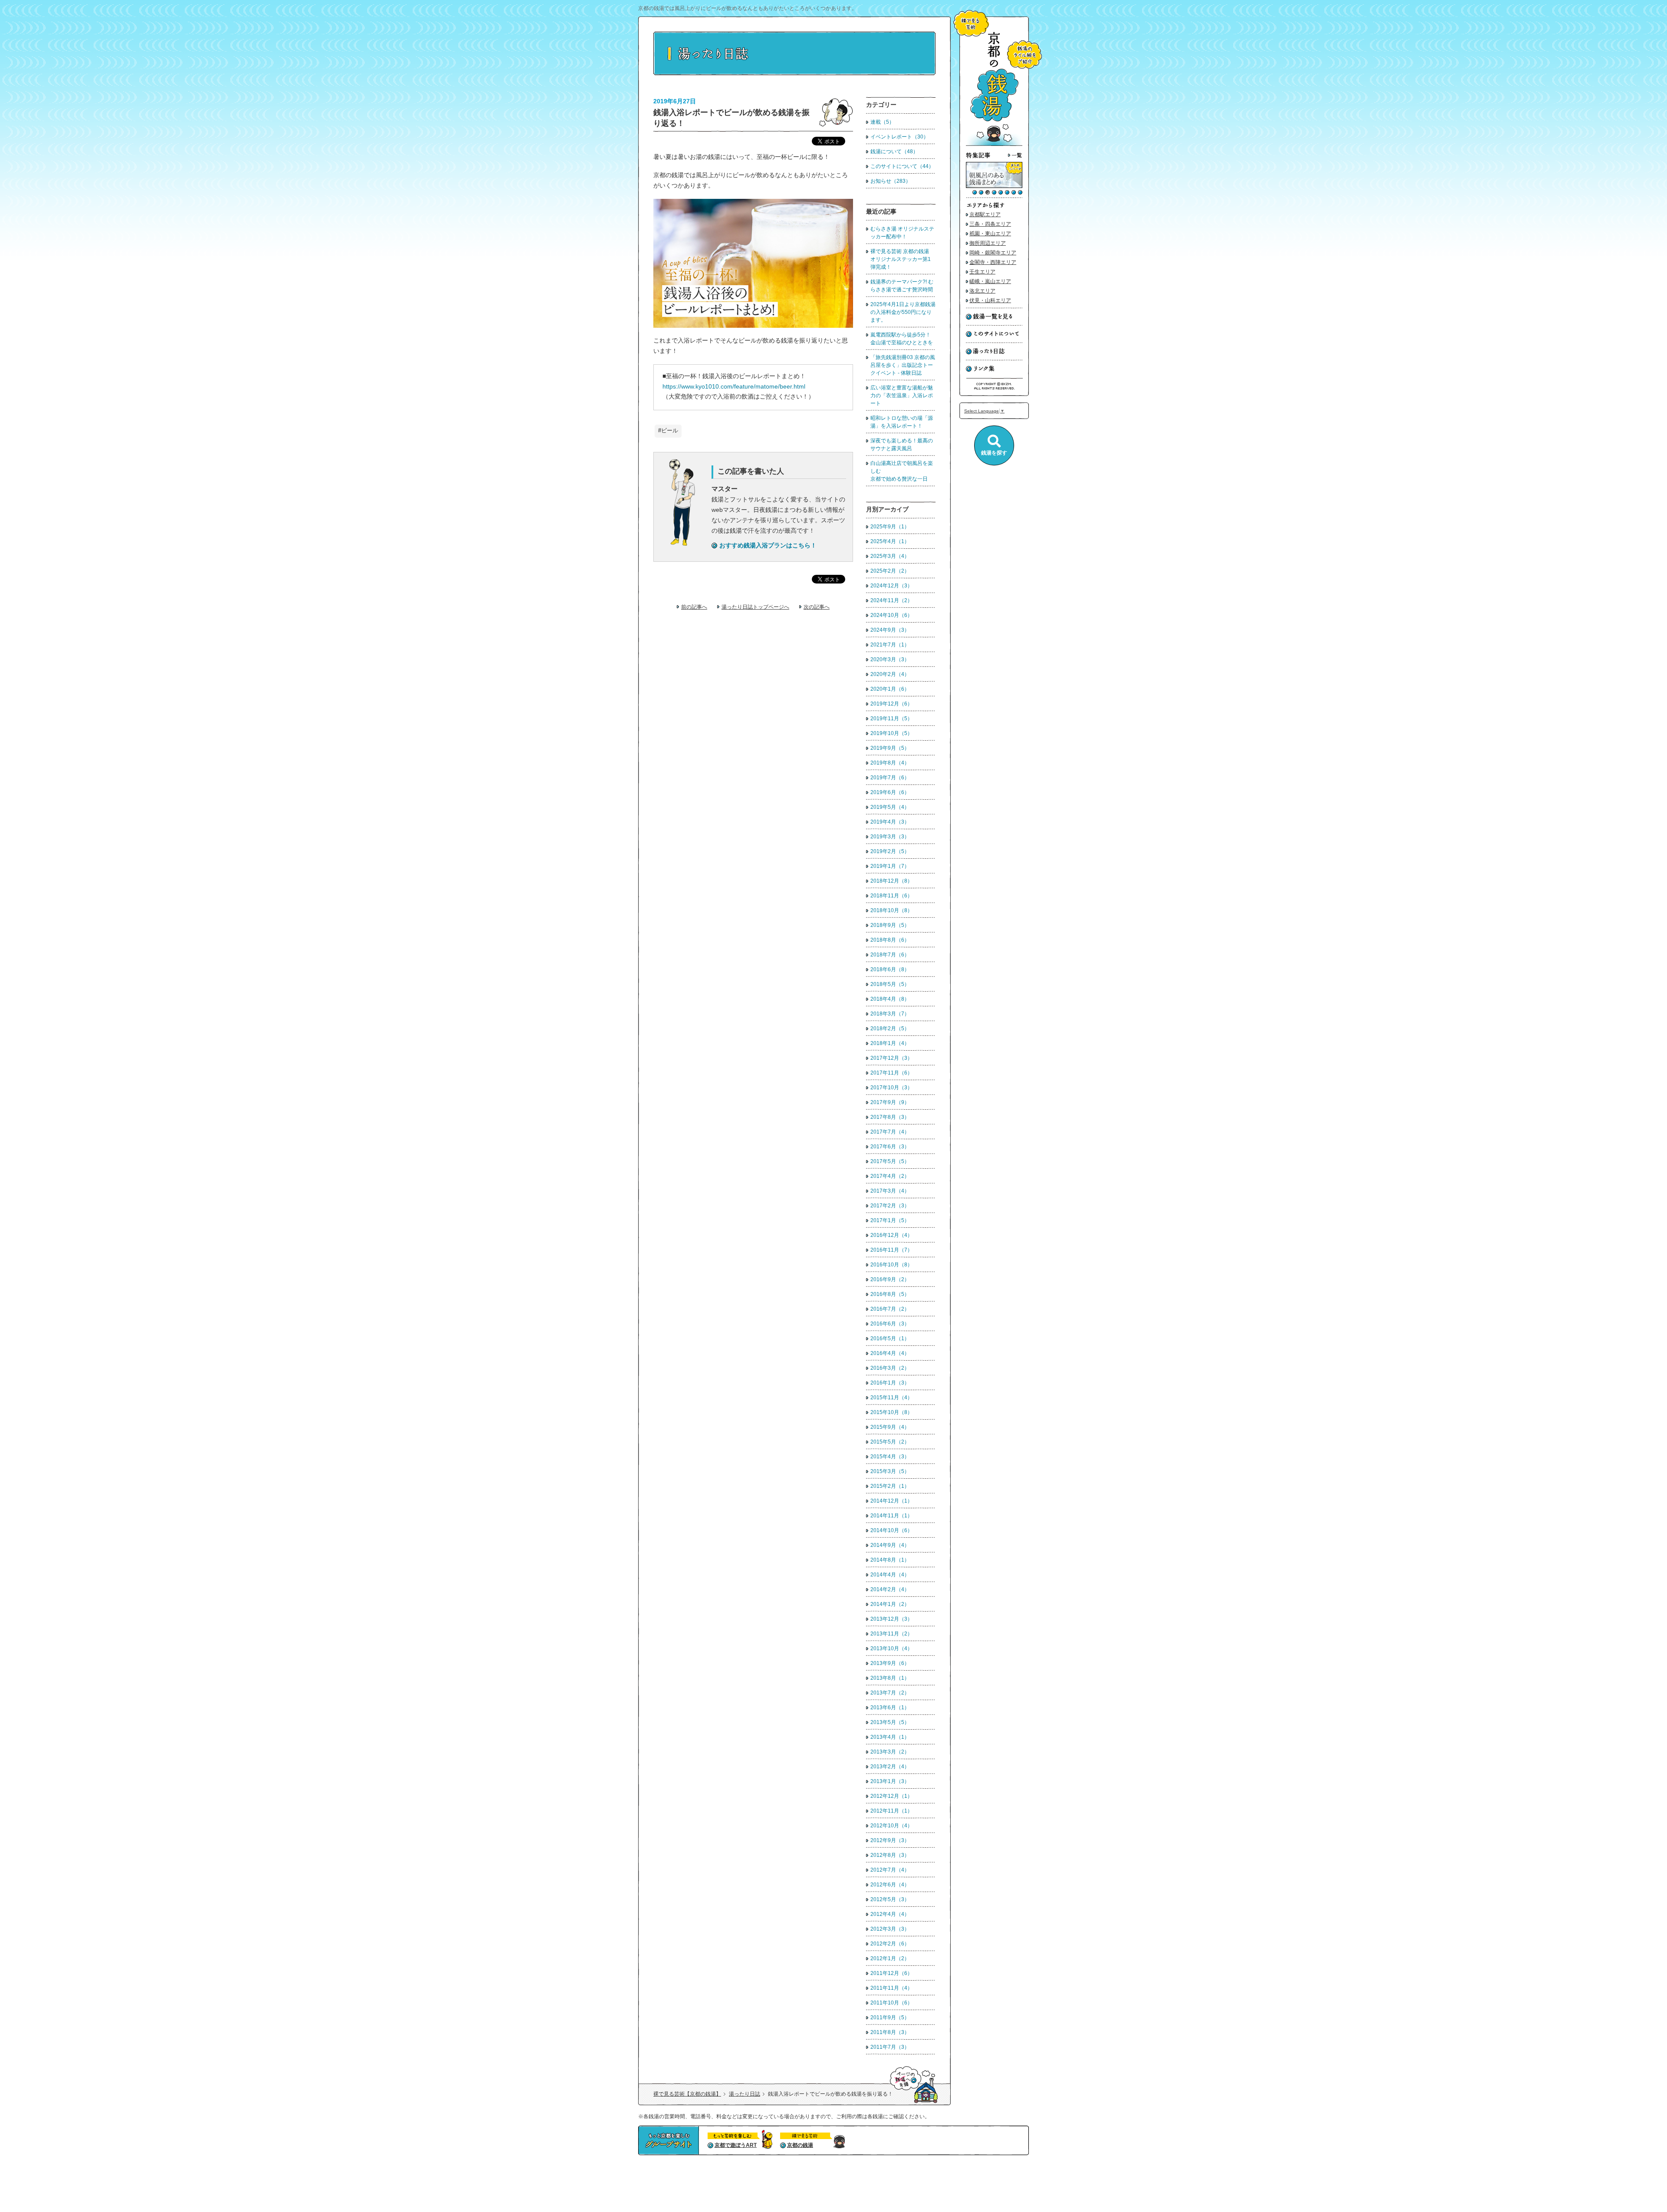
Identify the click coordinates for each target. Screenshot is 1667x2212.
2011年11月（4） (891, 1988)
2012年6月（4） (890, 1885)
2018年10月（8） (891, 910)
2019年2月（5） (890, 851)
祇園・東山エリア (990, 234)
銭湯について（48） (894, 152)
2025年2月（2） (890, 571)
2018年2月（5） (890, 1029)
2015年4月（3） (890, 1457)
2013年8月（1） (890, 1678)
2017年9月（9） (890, 1102)
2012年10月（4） (891, 1826)
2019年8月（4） (890, 763)
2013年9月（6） (890, 1663)
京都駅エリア (985, 214)
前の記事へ (694, 607)
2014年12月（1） (891, 1501)
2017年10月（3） (891, 1088)
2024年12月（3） (891, 586)
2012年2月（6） (890, 1944)
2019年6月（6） (890, 792)
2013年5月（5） (890, 1722)
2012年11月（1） (891, 1811)
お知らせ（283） (891, 181)
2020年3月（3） (890, 659)
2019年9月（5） (890, 748)
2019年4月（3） (890, 822)
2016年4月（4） (890, 1353)
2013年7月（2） (890, 1693)
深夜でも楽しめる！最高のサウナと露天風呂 (902, 445)
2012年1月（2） (890, 1958)
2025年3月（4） (890, 556)
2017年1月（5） (890, 1220)
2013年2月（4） (890, 1767)
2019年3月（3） (890, 837)
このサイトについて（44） (902, 166)
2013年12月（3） (891, 1619)
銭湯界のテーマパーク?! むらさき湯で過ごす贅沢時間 (902, 286)
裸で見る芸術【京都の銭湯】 (687, 2094)
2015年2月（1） (890, 1486)
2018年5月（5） (890, 984)
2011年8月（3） (890, 2032)
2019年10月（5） (891, 733)
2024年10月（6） (891, 615)
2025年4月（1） (890, 541)
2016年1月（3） (890, 1383)
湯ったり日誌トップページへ (755, 607)
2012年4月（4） (890, 1914)
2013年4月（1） (890, 1737)
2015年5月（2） (890, 1442)
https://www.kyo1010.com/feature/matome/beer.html (734, 386)
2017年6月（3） (890, 1147)
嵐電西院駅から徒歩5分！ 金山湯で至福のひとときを (902, 339)
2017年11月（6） (891, 1073)
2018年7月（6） (890, 955)
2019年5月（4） (890, 807)
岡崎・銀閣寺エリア (993, 253)
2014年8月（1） (890, 1560)
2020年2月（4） (890, 674)
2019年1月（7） (890, 866)
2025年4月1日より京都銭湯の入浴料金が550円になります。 (903, 312)
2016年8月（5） (890, 1294)
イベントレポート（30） (899, 137)
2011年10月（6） (891, 2003)
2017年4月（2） (890, 1176)
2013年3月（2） (890, 1752)
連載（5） (882, 122)
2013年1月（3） (890, 1781)
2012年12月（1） (891, 1796)
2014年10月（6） (891, 1530)
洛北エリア (982, 291)
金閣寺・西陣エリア (993, 262)
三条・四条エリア (990, 224)
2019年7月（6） (890, 778)
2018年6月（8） (890, 969)
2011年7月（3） (890, 2047)
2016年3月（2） (890, 1368)
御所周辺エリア (988, 243)
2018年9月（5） (890, 925)
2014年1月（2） (890, 1604)
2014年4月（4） (890, 1575)
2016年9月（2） (890, 1279)
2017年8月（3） (890, 1117)
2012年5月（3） (890, 1899)
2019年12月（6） (891, 704)
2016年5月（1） (890, 1338)
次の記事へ (817, 607)
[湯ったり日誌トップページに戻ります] (794, 74)
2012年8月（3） (890, 1855)
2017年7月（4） (890, 1132)
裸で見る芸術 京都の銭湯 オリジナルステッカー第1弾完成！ (902, 259)
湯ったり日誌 (745, 2094)
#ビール (668, 431)
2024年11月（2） (891, 600)
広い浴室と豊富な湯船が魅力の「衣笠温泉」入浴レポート (902, 396)
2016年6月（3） (890, 1324)
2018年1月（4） (890, 1043)
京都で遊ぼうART (736, 2145)
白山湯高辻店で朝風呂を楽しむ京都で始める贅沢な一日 (902, 471)
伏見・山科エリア (990, 300)
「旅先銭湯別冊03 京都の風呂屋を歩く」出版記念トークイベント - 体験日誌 (903, 365)
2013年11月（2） (891, 1634)
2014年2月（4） (890, 1589)
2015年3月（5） (890, 1471)
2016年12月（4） (891, 1235)
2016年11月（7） (891, 1250)
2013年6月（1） (890, 1708)
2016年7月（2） (890, 1309)
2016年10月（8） (891, 1265)
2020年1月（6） (890, 689)
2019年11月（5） (891, 719)
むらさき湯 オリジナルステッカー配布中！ (902, 233)
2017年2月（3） (890, 1206)
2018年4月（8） (890, 999)
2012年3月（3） (890, 1929)
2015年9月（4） (890, 1427)
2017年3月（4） (890, 1191)
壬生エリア (982, 272)
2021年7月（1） (890, 645)
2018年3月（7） (890, 1014)
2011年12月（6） (891, 1973)
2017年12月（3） (891, 1058)
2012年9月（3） (890, 1840)
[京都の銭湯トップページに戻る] (994, 144)
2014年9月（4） (890, 1545)
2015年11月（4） (891, 1398)
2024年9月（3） (890, 630)
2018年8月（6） (890, 940)
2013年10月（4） (891, 1648)
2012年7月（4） (890, 1870)
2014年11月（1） (891, 1516)
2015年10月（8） (891, 1412)
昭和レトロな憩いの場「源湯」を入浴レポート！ (902, 422)
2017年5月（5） (890, 1161)
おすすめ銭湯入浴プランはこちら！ (768, 545)
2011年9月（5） (890, 2018)
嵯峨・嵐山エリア (990, 281)
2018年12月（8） (891, 881)
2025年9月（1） (890, 527)
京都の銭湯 (800, 2145)
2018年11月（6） (891, 896)
